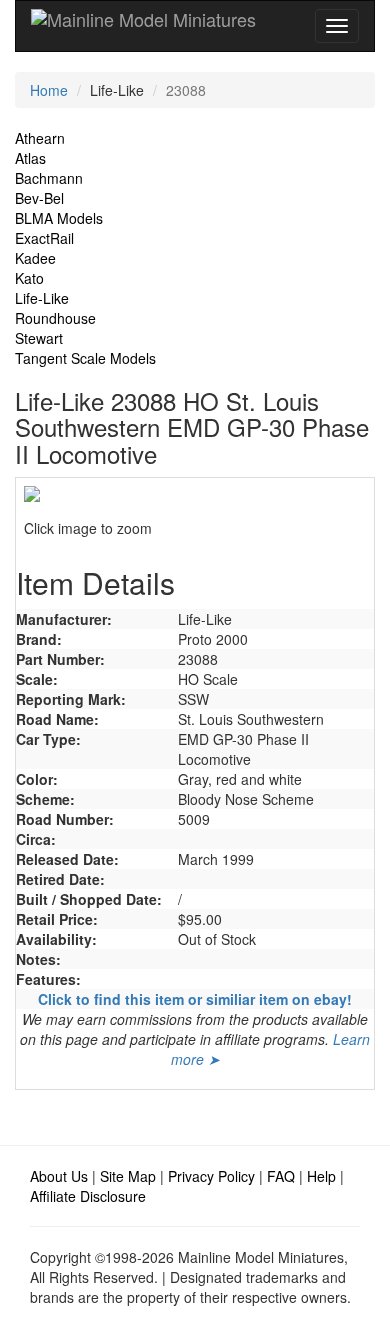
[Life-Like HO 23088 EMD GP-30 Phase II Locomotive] (195, 494)
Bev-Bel (39, 198)
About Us (59, 1176)
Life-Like (42, 298)
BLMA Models (59, 218)
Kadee (35, 258)
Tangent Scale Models (85, 358)
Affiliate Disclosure (88, 1196)
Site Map (128, 1176)
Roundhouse (55, 318)
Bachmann (49, 178)
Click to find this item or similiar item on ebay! (195, 999)
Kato (29, 278)
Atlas (30, 158)
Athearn (40, 138)
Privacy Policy (211, 1176)
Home (49, 90)
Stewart (39, 338)
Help (321, 1176)
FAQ (281, 1176)
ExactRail (44, 238)
